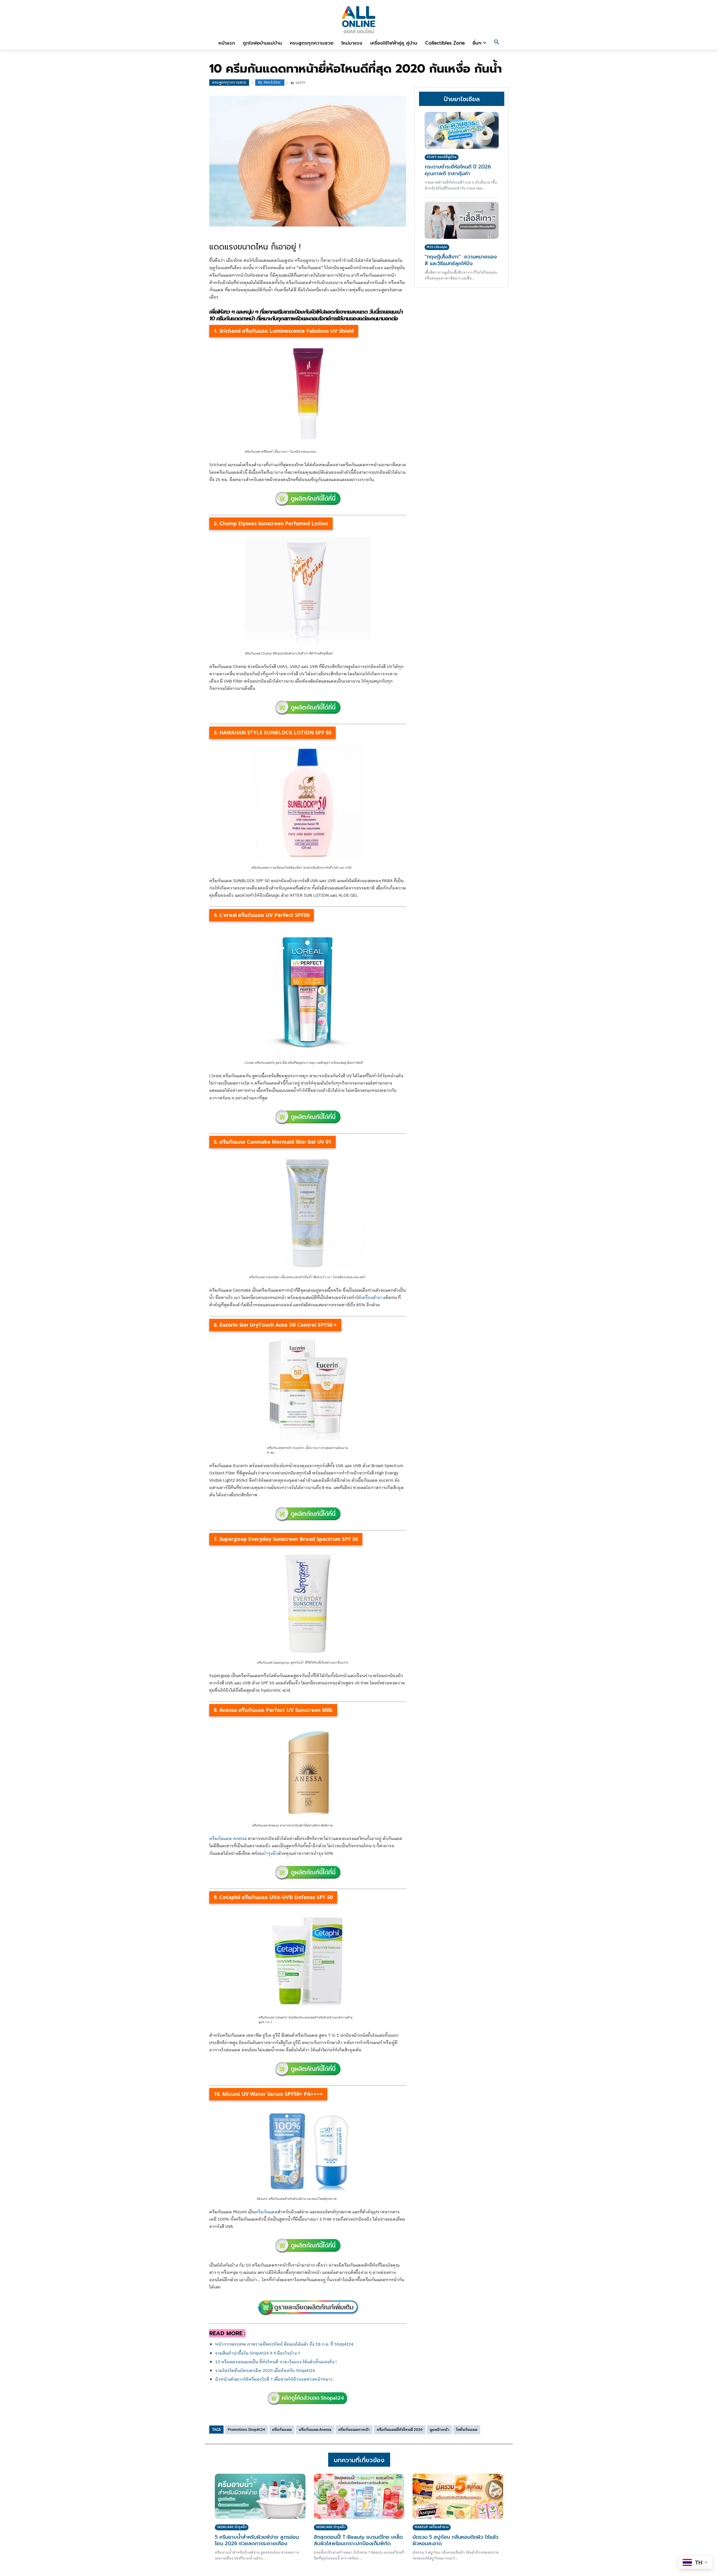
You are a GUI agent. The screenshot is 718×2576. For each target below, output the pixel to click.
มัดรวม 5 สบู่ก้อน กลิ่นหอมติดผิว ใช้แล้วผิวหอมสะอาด (455, 2540)
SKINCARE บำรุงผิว (232, 2527)
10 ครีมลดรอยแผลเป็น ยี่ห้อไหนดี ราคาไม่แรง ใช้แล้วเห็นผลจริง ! (276, 2362)
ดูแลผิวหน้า (439, 2430)
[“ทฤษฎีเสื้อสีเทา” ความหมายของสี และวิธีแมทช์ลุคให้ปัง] (462, 220)
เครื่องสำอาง (373, 1298)
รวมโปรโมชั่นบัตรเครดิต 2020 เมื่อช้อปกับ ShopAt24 (265, 2371)
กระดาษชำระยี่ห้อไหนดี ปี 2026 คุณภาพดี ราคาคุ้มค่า (458, 170)
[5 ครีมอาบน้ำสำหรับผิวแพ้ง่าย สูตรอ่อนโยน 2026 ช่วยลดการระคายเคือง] (260, 2496)
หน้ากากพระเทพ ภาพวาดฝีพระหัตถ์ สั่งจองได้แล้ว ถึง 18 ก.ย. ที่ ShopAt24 (284, 2344)
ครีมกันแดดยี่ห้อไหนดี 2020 (400, 2430)
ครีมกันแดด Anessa (228, 1839)
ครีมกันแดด (266, 2212)
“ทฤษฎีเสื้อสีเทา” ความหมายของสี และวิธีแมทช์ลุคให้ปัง (461, 260)
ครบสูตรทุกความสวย (229, 82)
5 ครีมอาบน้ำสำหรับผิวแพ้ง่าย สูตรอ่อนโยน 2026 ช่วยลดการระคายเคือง (257, 2540)
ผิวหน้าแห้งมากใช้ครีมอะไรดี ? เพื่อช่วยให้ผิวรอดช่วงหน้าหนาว (274, 2379)
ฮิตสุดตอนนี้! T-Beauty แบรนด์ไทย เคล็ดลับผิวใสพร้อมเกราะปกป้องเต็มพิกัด (358, 2540)
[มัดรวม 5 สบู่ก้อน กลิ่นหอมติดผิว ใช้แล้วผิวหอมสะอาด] (458, 2496)
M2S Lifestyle (437, 247)
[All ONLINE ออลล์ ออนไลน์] (359, 19)
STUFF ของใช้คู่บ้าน (442, 157)
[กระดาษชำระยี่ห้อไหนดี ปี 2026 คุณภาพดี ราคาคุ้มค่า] (462, 130)
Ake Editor (272, 83)
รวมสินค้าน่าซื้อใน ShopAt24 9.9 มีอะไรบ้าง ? (257, 2353)
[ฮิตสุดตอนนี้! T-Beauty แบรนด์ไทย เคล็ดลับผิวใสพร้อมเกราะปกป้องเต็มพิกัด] (359, 2496)
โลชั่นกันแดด (467, 2430)
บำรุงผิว (270, 1854)
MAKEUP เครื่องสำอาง (432, 2527)
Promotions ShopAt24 (246, 2430)
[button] (497, 43)
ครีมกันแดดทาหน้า (354, 2430)
